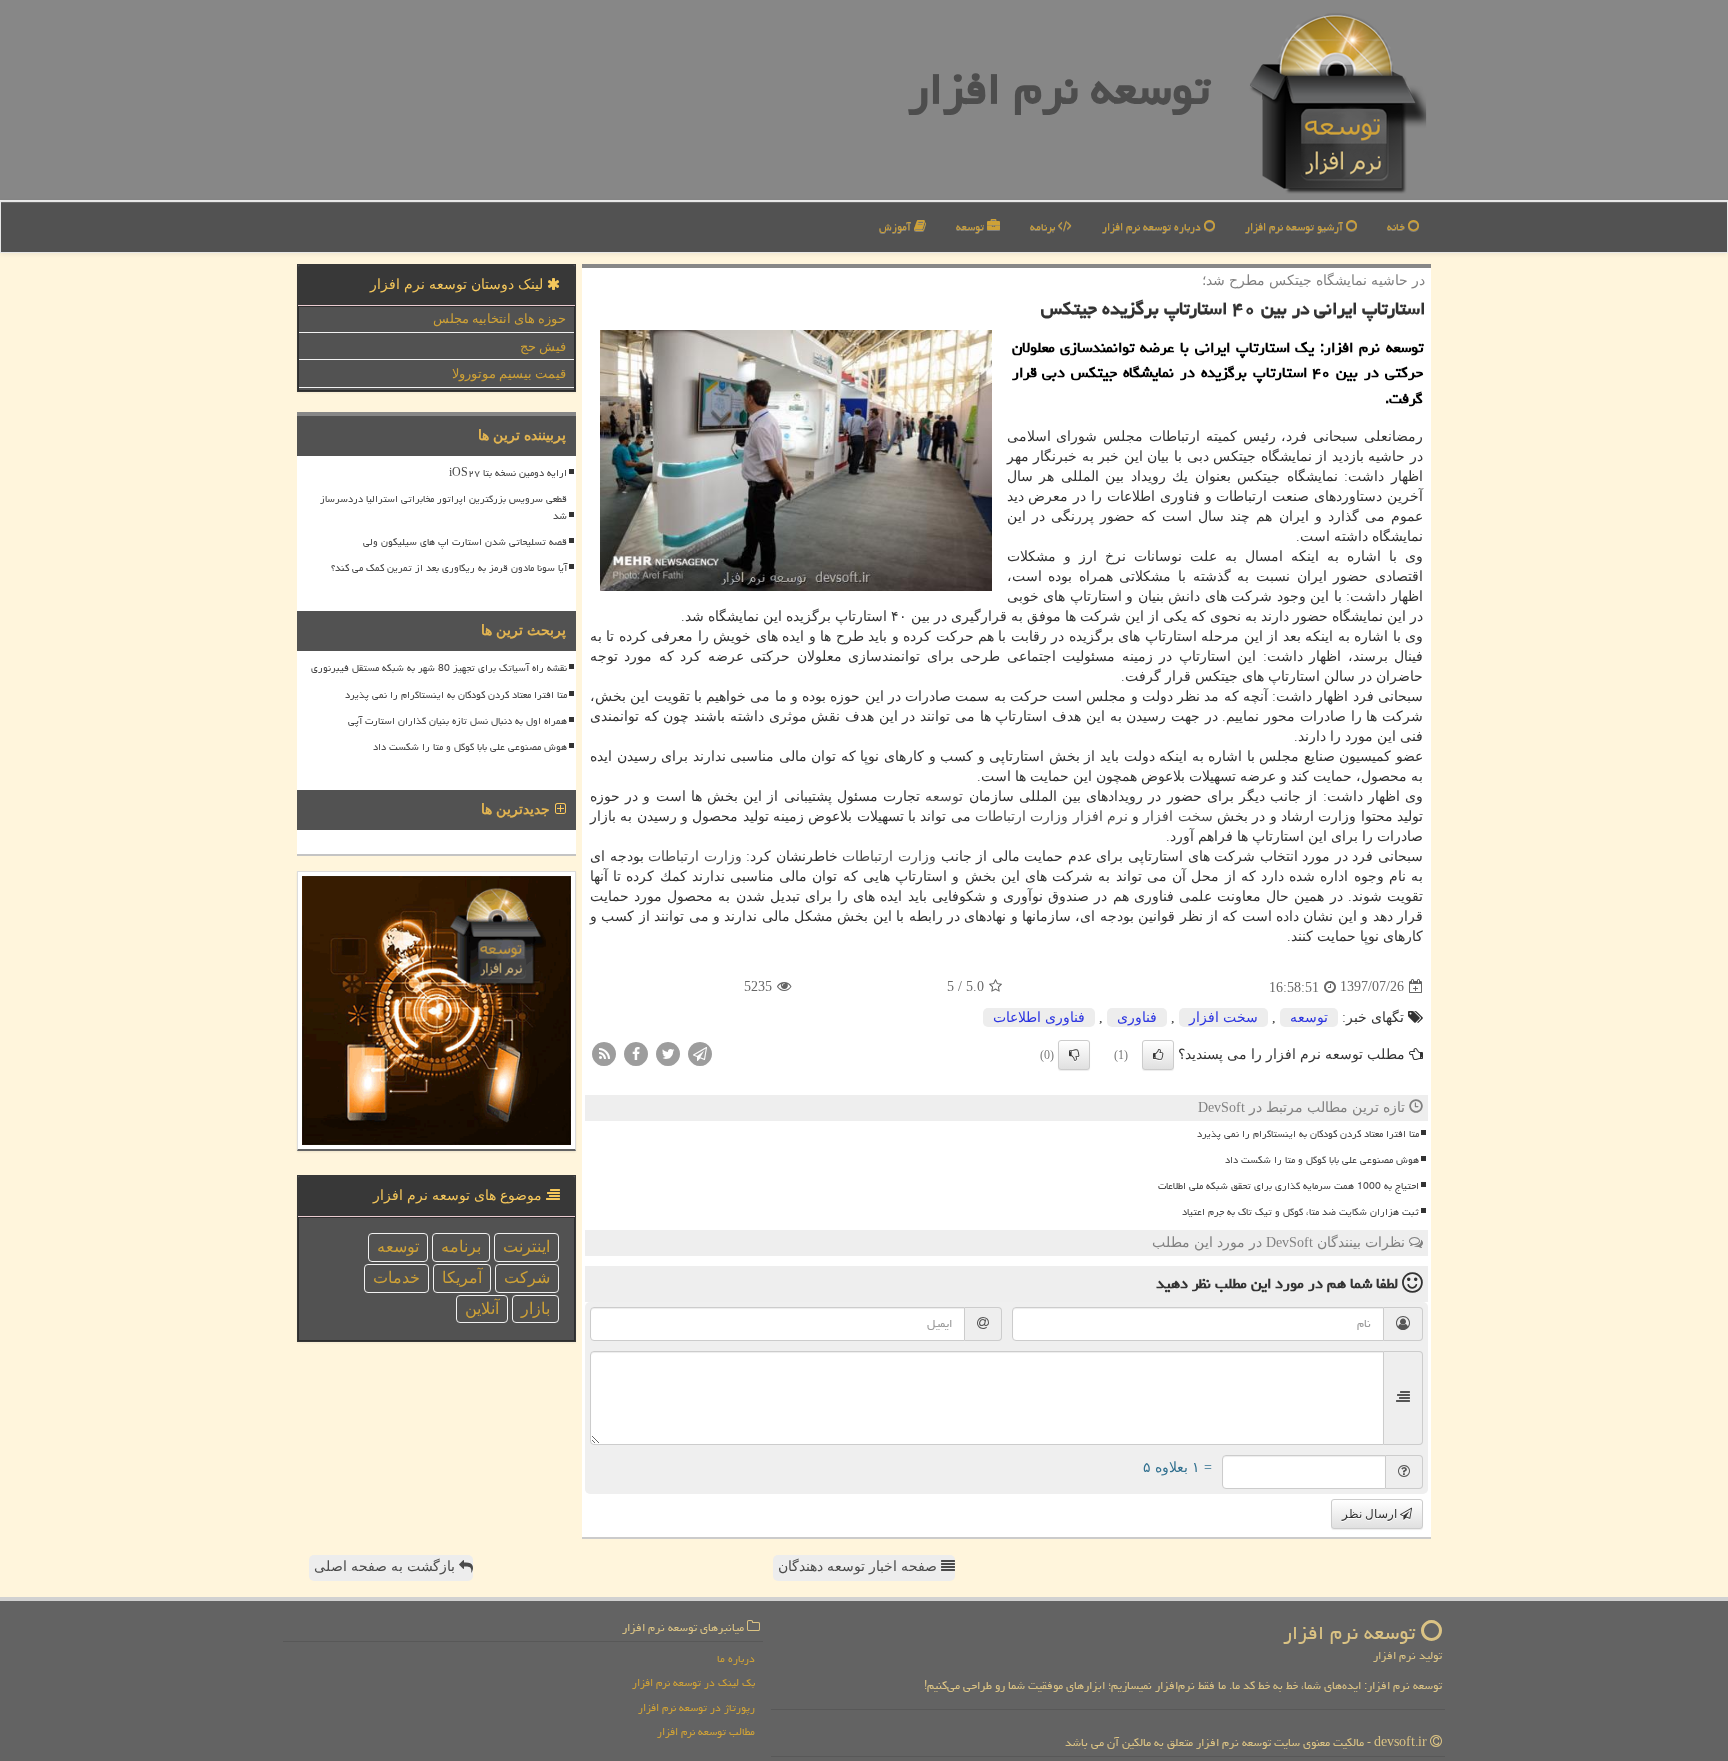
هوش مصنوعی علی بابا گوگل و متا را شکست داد (1322, 1160)
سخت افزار (1177, 816)
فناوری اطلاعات (1039, 1017)
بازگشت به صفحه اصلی (386, 1566)
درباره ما (736, 1658)
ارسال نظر (1371, 1514)
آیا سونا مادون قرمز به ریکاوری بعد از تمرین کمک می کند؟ (449, 568)
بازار (535, 1308)
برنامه (1044, 226)
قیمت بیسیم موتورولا (509, 373)
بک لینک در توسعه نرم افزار (693, 1682)
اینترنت (526, 1246)
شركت (527, 1277)
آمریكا (462, 1277)
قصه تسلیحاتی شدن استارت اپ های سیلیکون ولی (465, 542)
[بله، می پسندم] (1158, 1055)
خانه (1397, 226)
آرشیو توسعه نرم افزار (1295, 226)
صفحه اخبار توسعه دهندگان (859, 1566)
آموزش (896, 226)
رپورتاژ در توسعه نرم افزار (696, 1707)
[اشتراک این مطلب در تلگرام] (700, 1052)
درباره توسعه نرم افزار (1153, 226)
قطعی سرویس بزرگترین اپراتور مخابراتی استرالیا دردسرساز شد (443, 507)
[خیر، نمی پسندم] (1074, 1055)
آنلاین (482, 1308)
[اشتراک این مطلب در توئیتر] (668, 1052)
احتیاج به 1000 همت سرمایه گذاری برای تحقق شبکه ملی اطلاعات (1288, 1186)
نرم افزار (1100, 816)
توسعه (971, 226)
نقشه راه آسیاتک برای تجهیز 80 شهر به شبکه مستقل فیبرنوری (439, 668)
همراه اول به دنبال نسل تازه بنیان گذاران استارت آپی (457, 721)
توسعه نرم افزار (1059, 89)
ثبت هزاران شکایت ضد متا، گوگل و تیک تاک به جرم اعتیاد (1300, 1212)
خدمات (396, 1277)
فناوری (1137, 1017)
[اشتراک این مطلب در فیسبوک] (636, 1052)
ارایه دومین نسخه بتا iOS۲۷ (508, 473)
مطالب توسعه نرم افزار (706, 1731)
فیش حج (543, 346)
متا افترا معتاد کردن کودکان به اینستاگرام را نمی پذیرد (1308, 1134)
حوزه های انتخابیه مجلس (499, 318)
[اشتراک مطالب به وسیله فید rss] (604, 1052)
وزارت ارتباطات (1021, 816)
